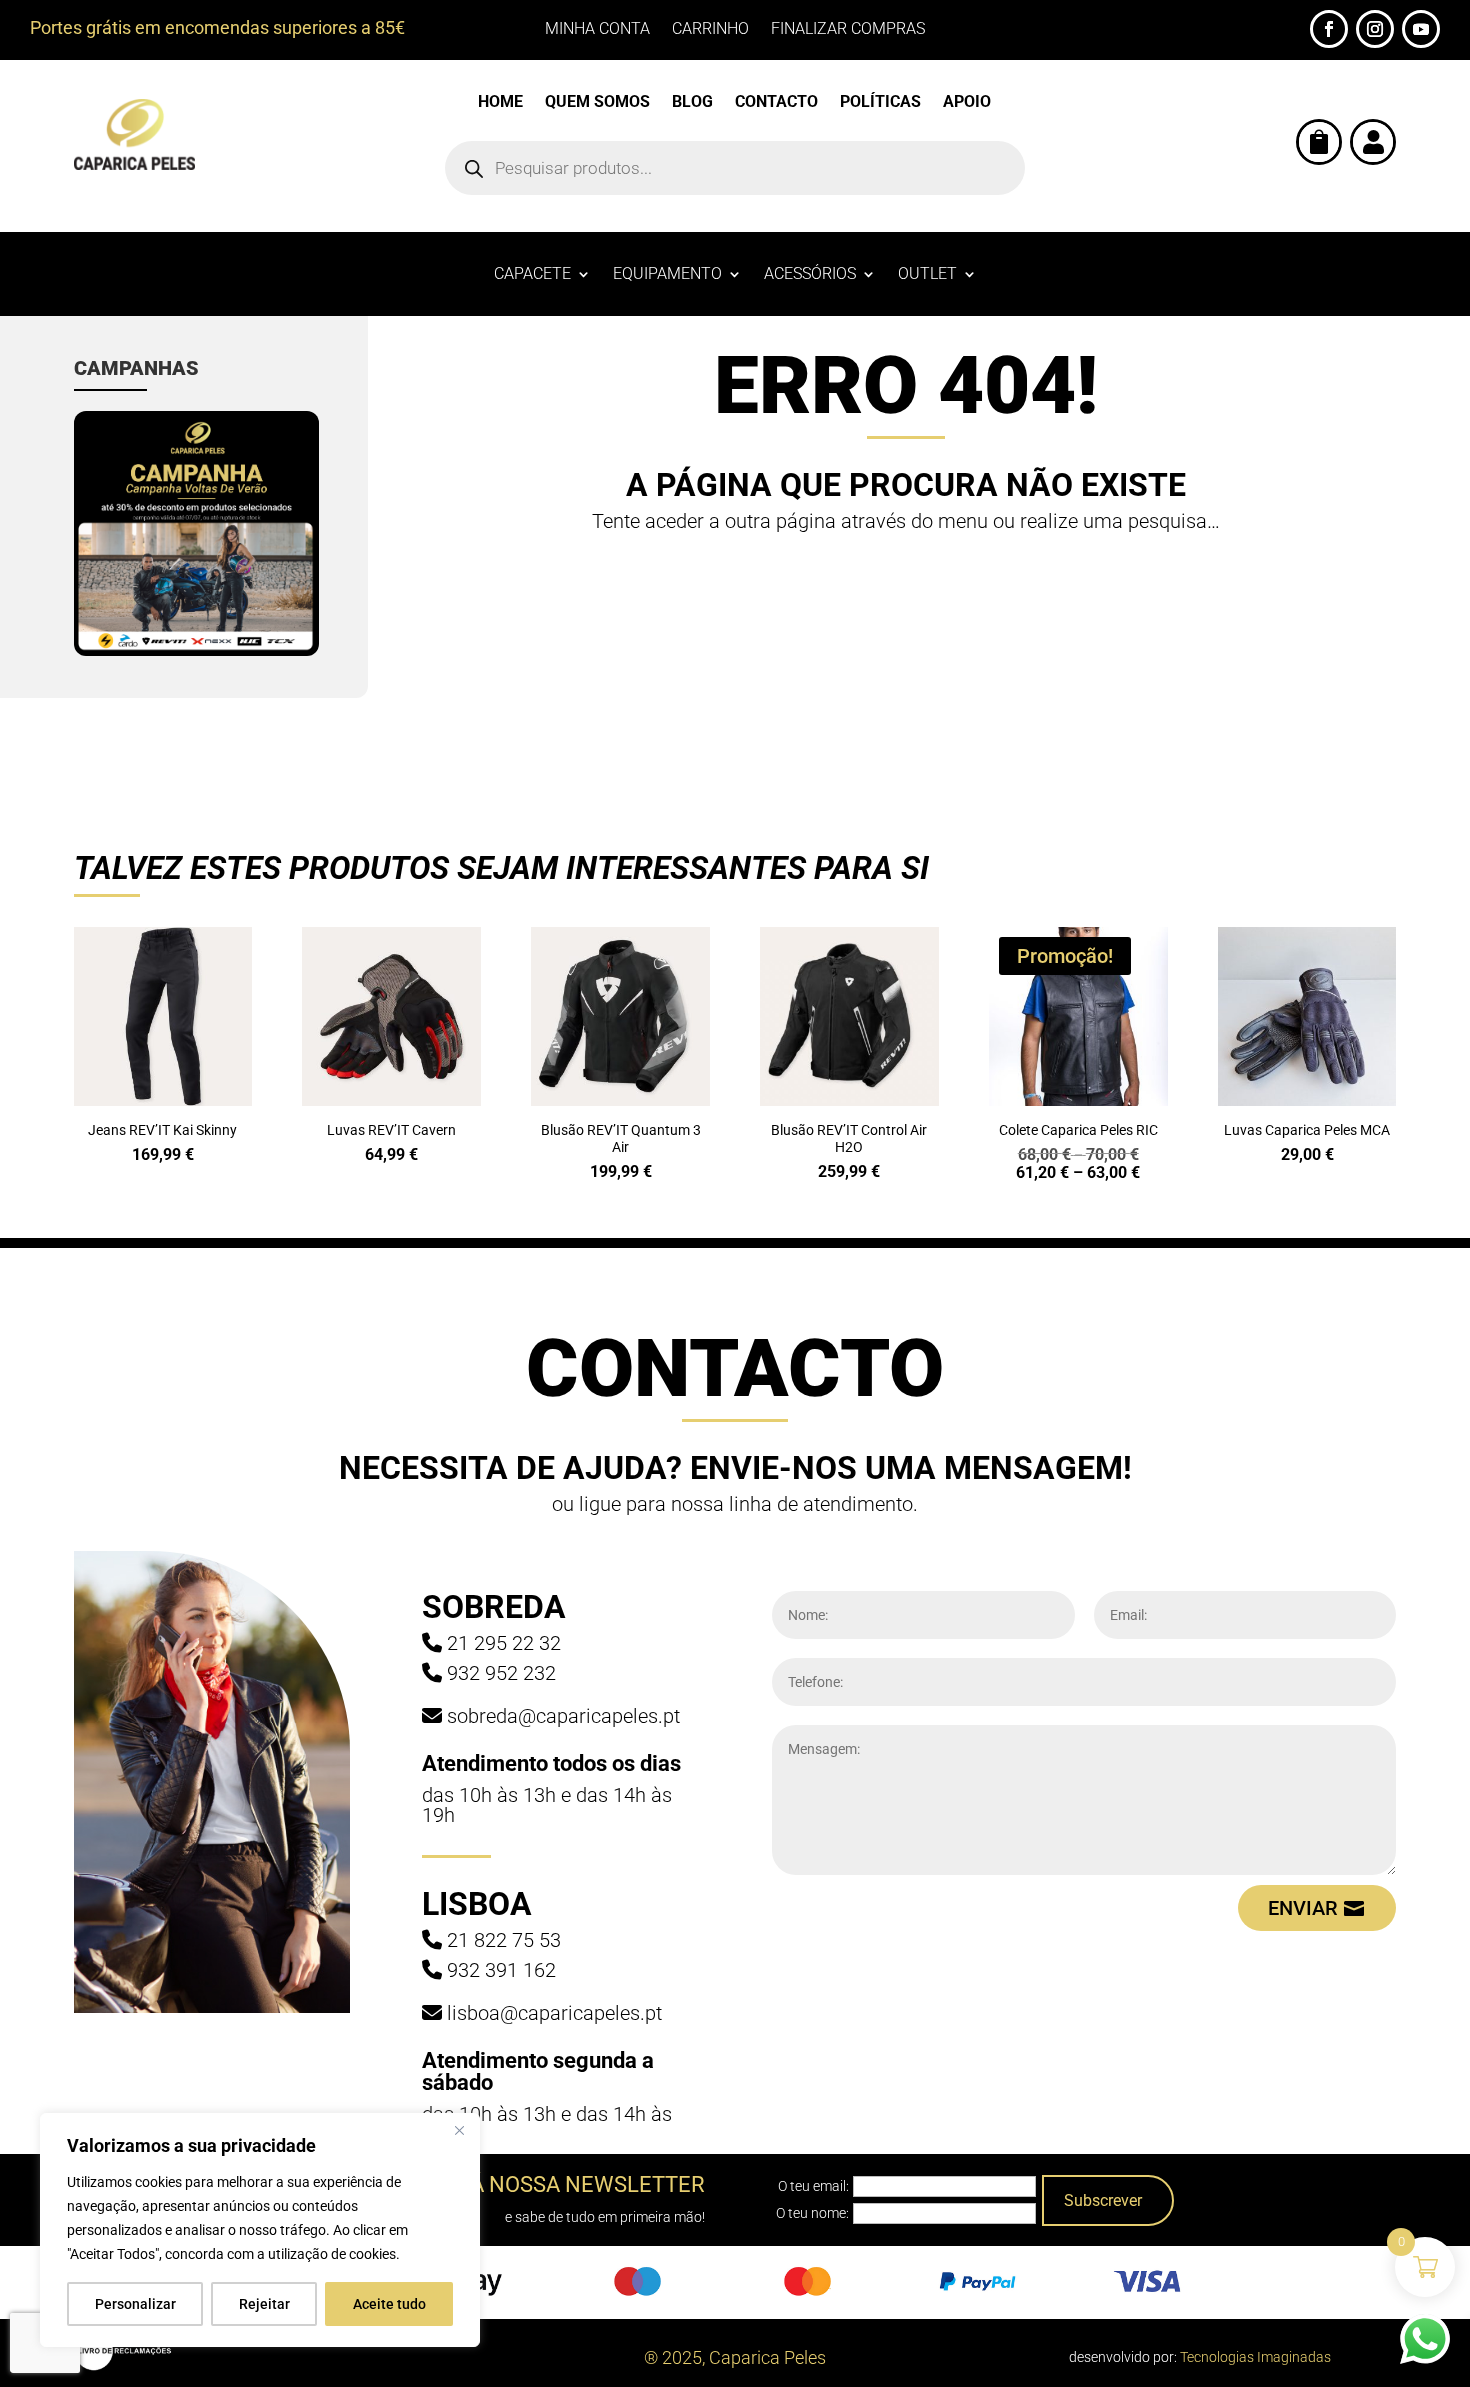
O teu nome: (812, 2213)
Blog (692, 103)
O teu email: (813, 2186)
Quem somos (597, 103)
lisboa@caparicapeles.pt (554, 2013)
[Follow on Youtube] (1421, 29)
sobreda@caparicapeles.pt (563, 1716)
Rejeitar (264, 2304)
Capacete (532, 275)
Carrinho (710, 30)
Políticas (880, 103)
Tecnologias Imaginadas (1255, 2357)
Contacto (776, 103)
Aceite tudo (389, 2304)
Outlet (927, 275)
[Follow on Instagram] (1375, 29)
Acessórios (810, 275)
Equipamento (667, 275)
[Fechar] (459, 2130)
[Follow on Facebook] (1329, 29)
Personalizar (135, 2304)
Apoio (967, 103)
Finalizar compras (848, 30)
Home (500, 103)
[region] (260, 2230)
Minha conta (597, 30)
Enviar (1303, 1908)
